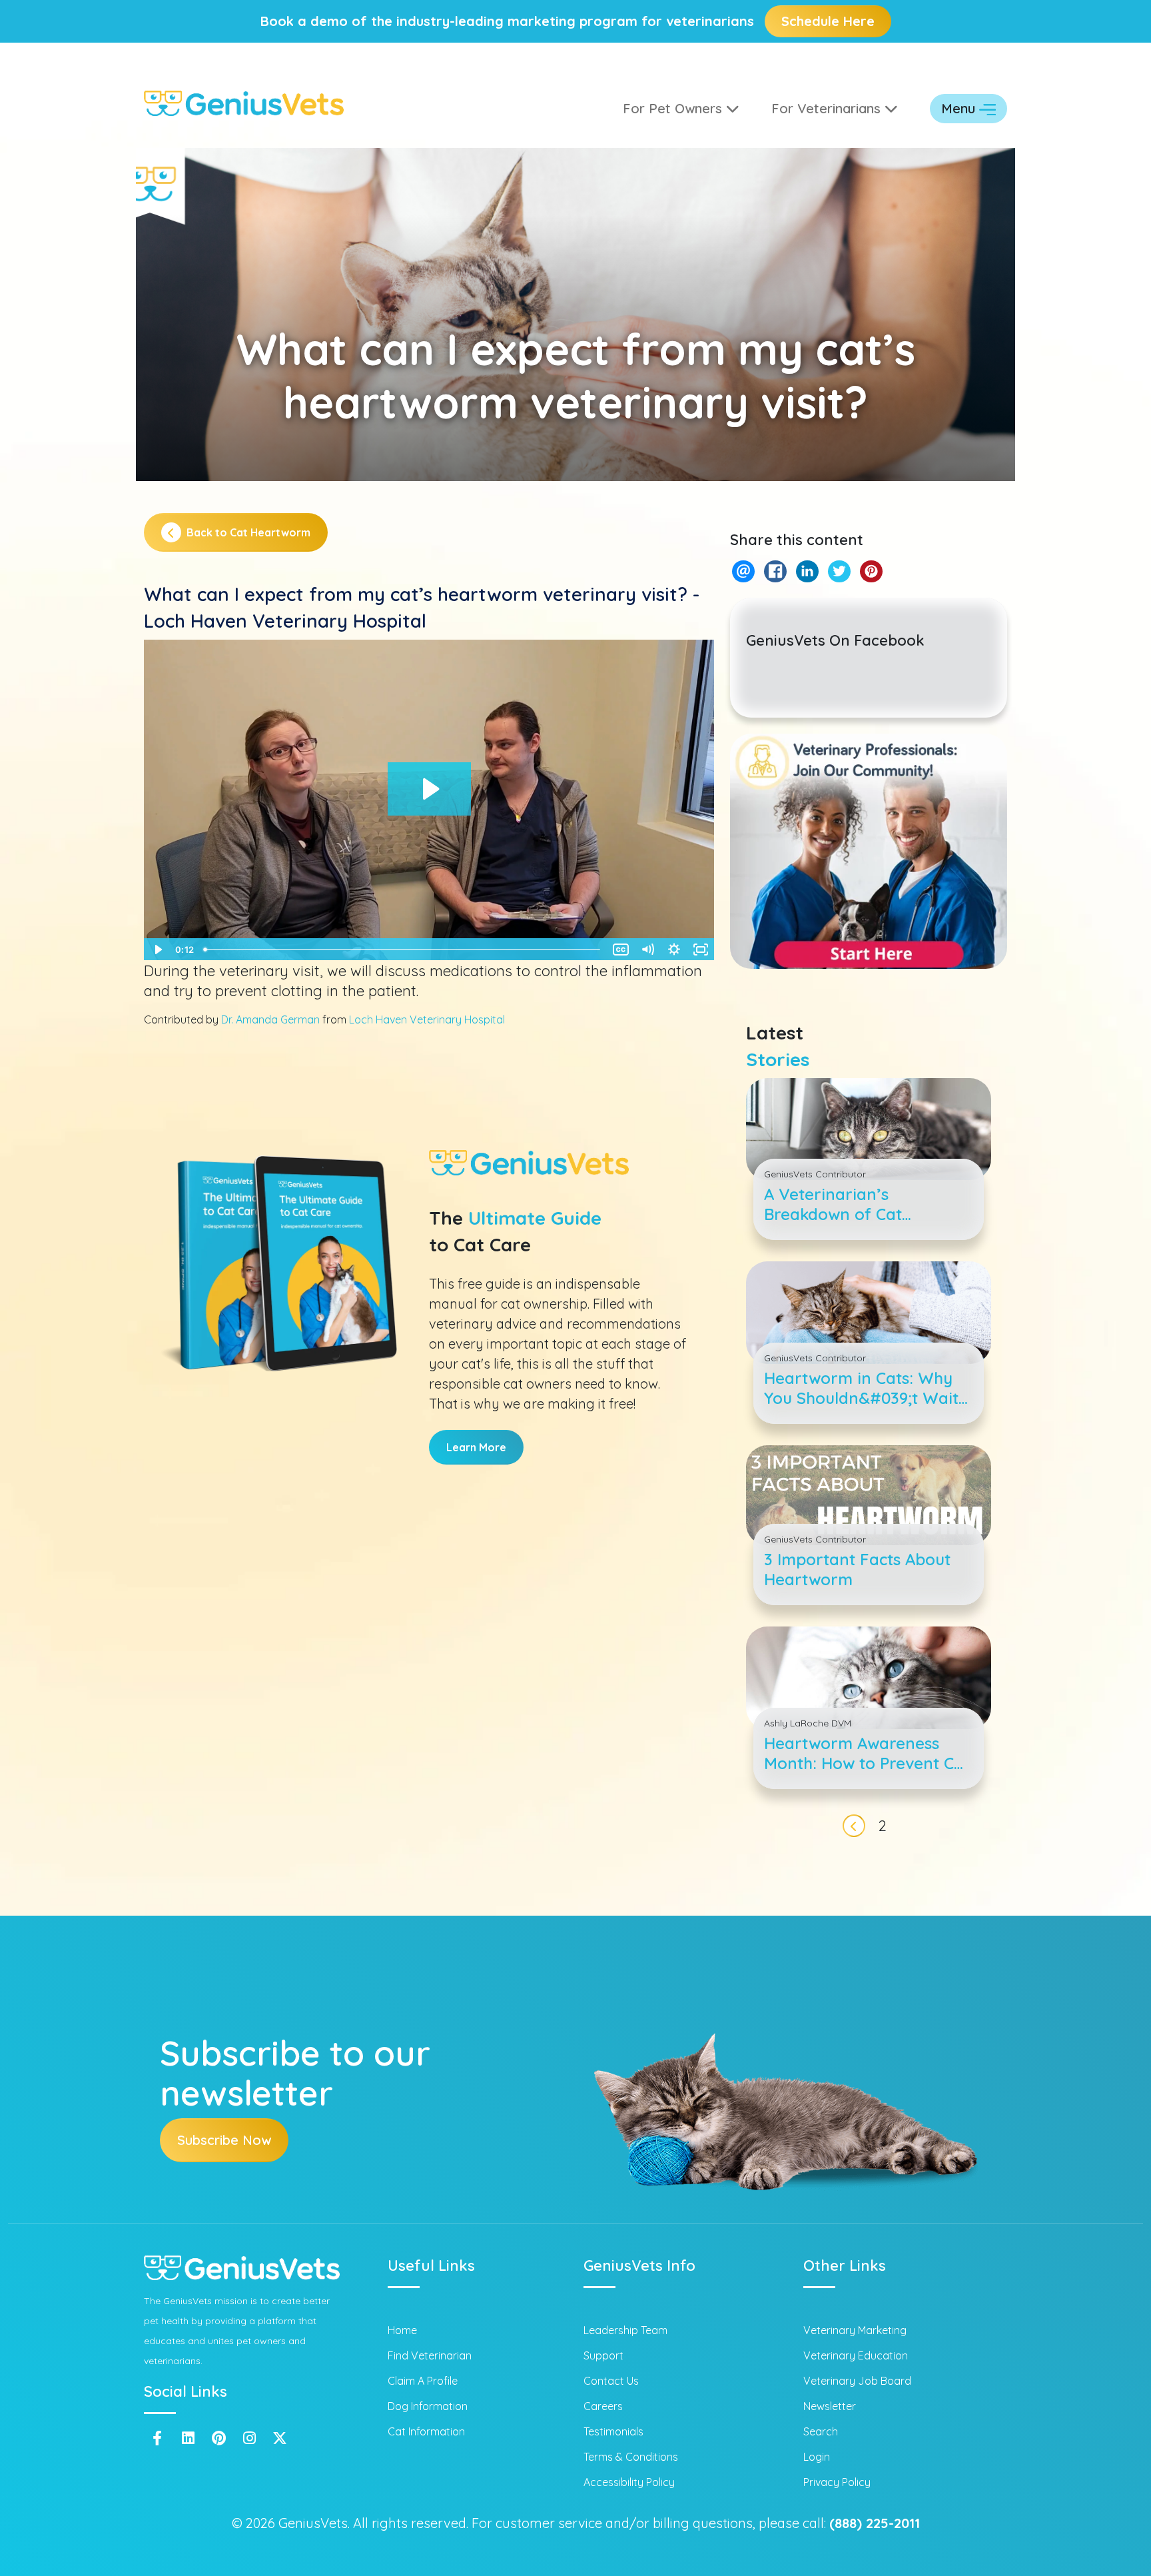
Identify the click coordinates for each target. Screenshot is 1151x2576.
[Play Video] (157, 950)
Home (402, 2330)
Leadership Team (625, 2330)
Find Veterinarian (430, 2355)
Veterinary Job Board (857, 2381)
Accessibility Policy (629, 2482)
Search (821, 2431)
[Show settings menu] (674, 950)
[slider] (403, 950)
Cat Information (426, 2431)
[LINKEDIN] (807, 571)
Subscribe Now (224, 2140)
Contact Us (611, 2381)
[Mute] (647, 950)
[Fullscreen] (701, 950)
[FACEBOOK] (775, 571)
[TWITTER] (839, 571)
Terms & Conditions (631, 2457)
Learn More (476, 1447)
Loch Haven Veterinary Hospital (427, 1019)
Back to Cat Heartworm (248, 532)
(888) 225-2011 (875, 2523)
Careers (603, 2406)
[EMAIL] (743, 571)
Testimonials (613, 2431)
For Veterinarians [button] (828, 108)
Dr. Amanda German (270, 1019)
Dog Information (428, 2406)
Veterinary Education (856, 2355)
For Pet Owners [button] (674, 108)
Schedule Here (828, 21)
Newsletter (830, 2406)
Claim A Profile (423, 2381)
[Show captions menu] (621, 950)
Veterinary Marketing (855, 2330)
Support (603, 2355)
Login (817, 2457)
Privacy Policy (837, 2482)
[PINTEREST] (871, 571)
